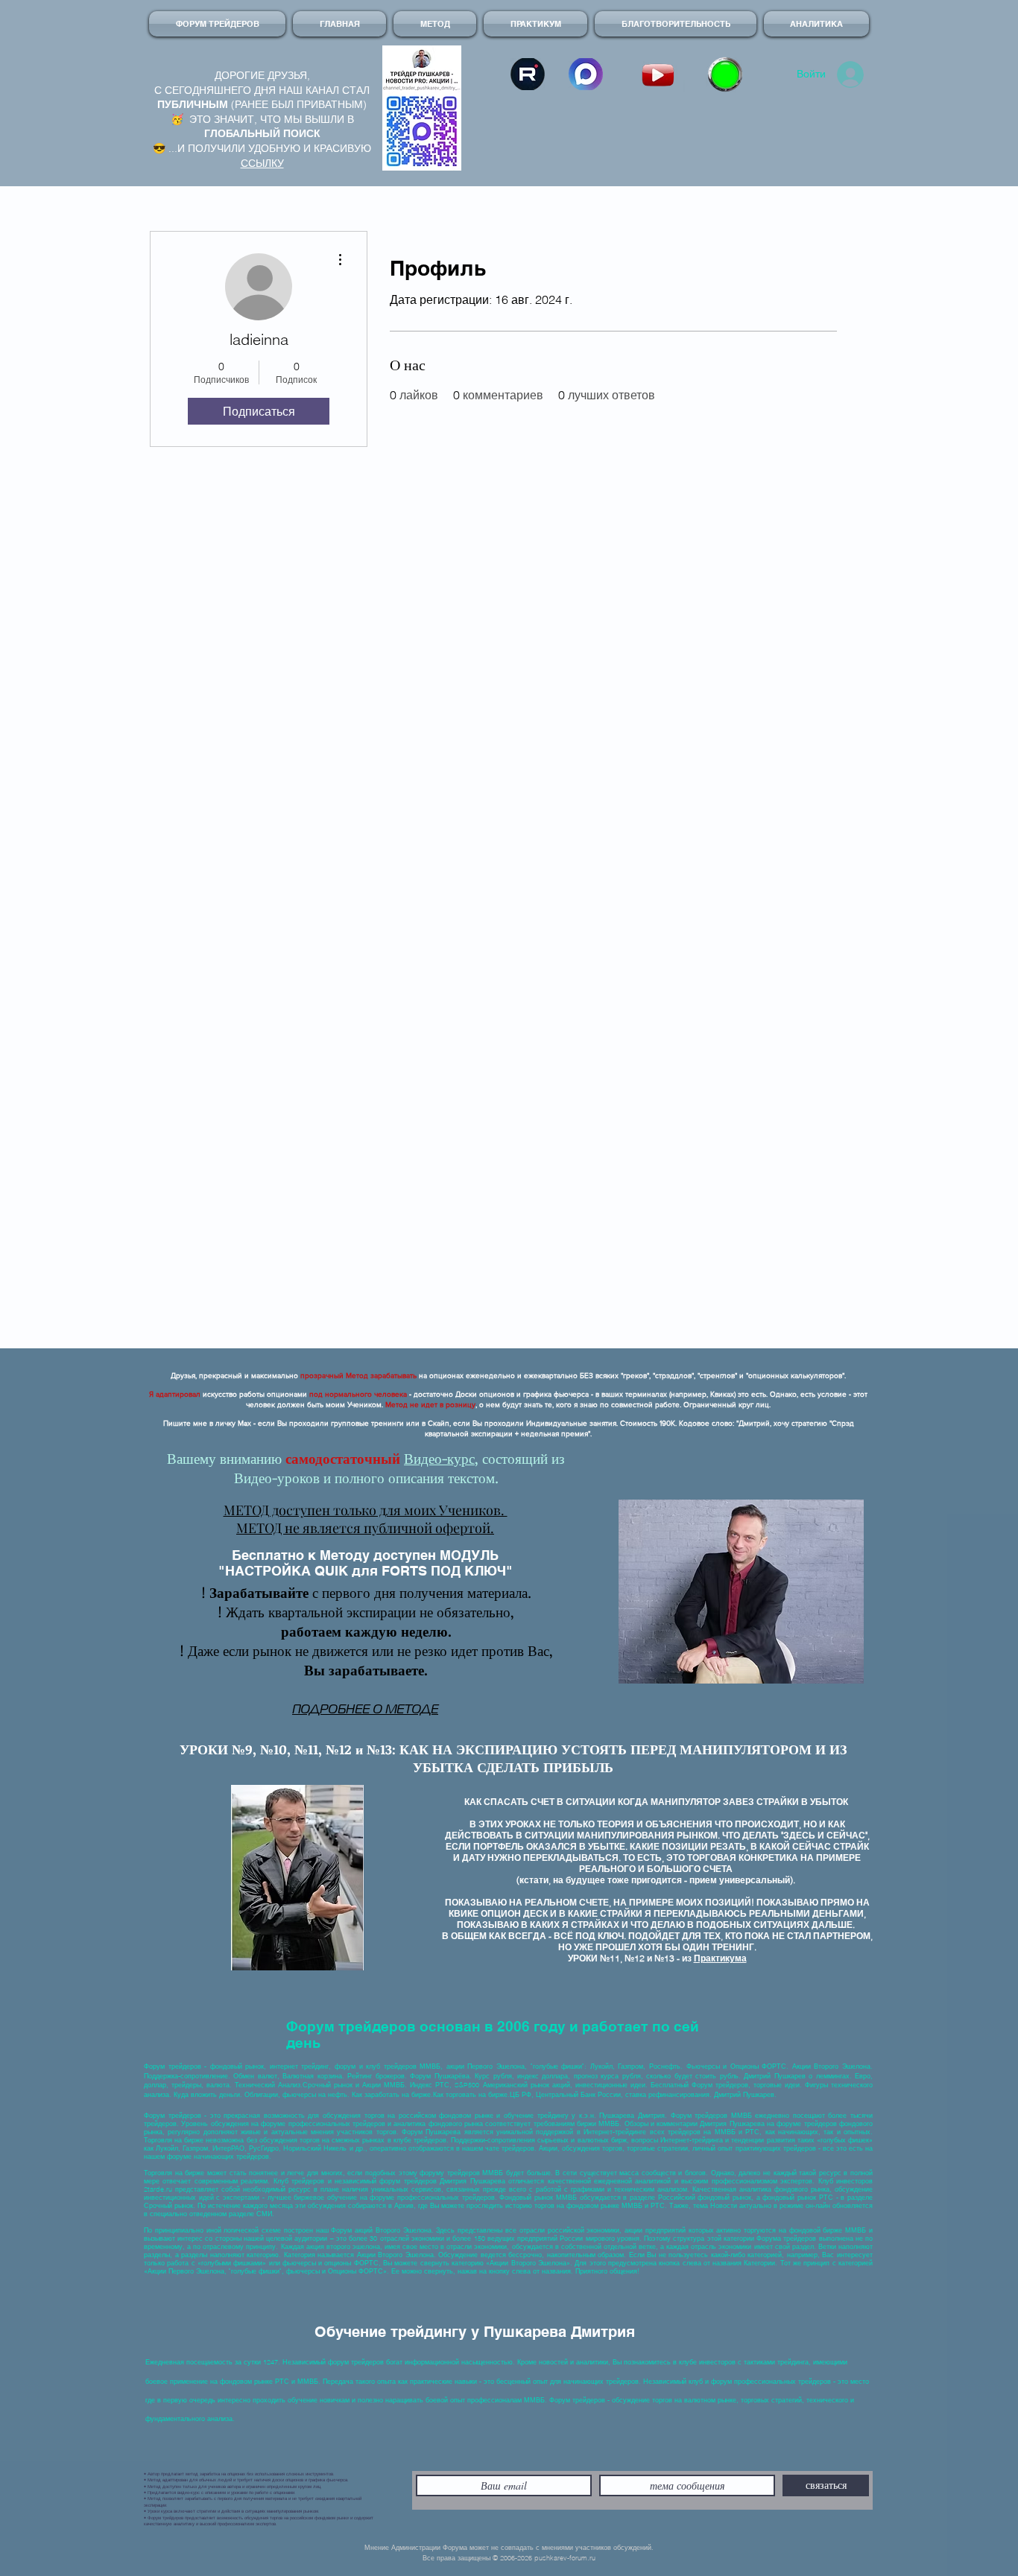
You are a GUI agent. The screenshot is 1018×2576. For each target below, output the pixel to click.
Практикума (720, 1958)
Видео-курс (439, 1459)
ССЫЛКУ (262, 163)
